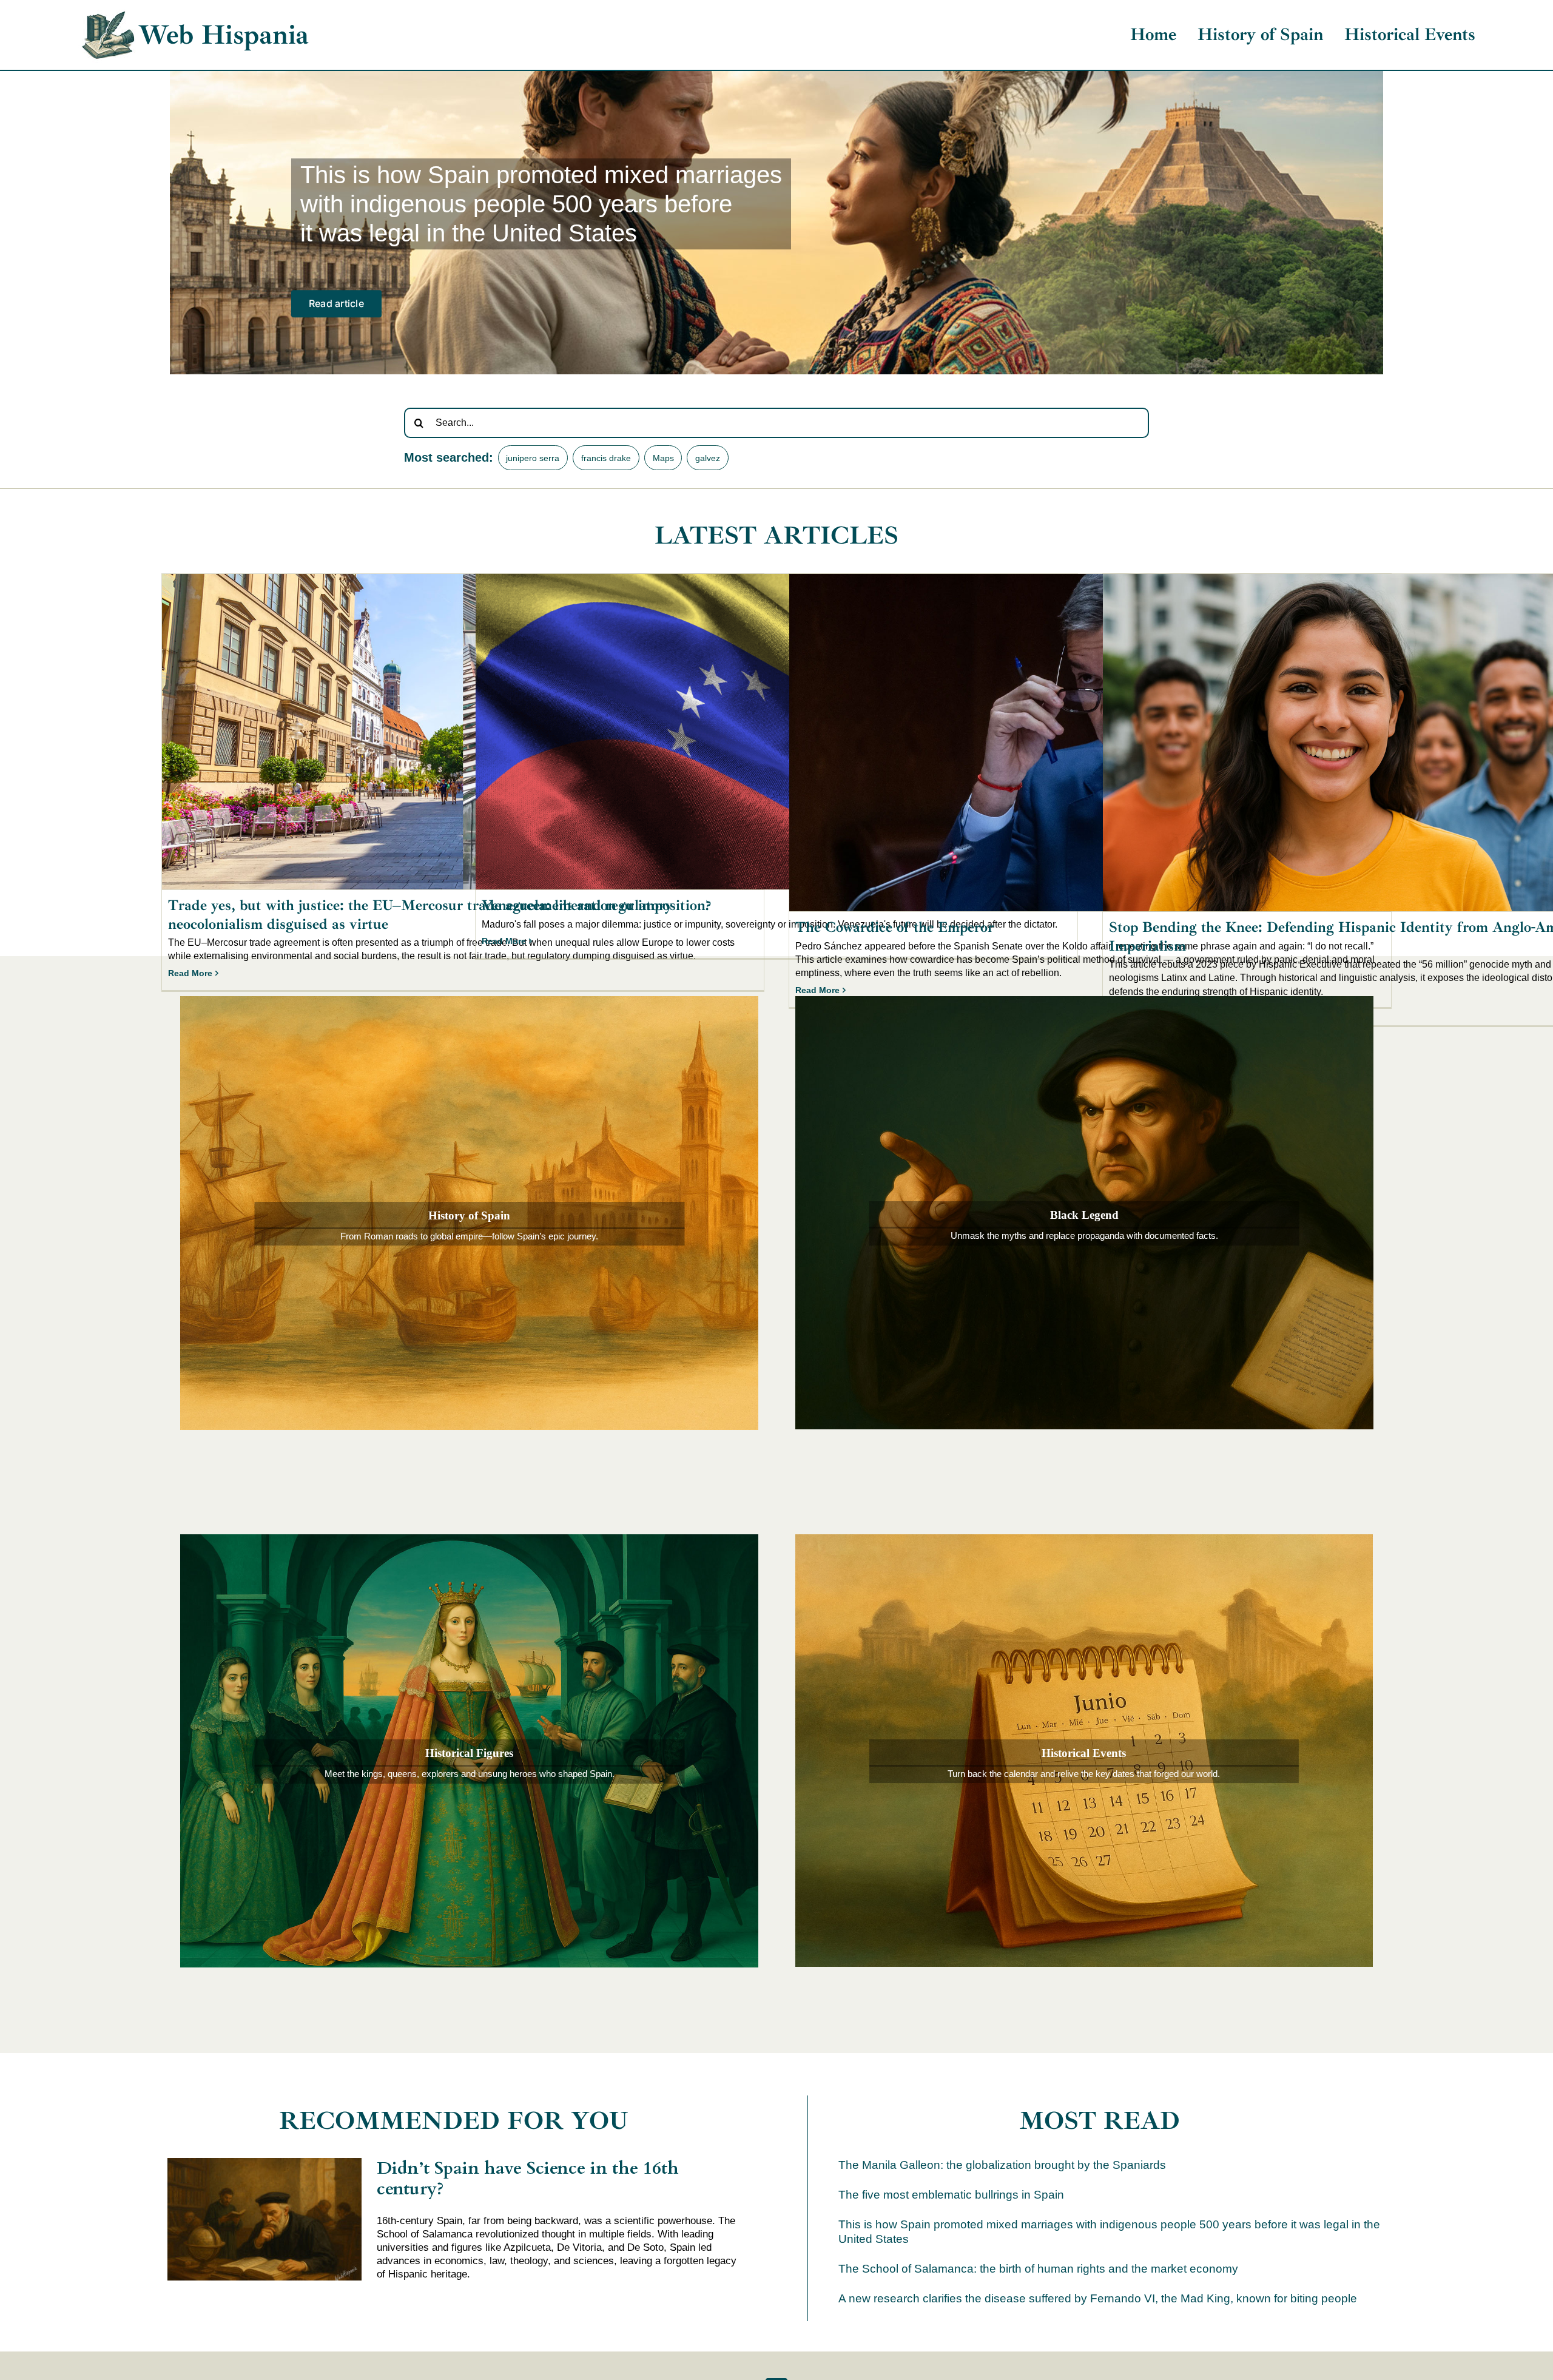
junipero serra (533, 458)
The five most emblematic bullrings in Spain (951, 2195)
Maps (663, 458)
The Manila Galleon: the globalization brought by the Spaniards (1002, 2165)
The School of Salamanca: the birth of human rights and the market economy (1038, 2269)
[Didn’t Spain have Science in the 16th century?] (264, 2219)
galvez (708, 458)
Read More (190, 973)
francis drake (606, 458)
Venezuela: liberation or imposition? (596, 905)
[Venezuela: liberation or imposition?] (776, 732)
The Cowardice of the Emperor (894, 927)
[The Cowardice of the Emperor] (1090, 743)
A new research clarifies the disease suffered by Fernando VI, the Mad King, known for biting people (1098, 2298)
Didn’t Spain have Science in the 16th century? (528, 2178)
